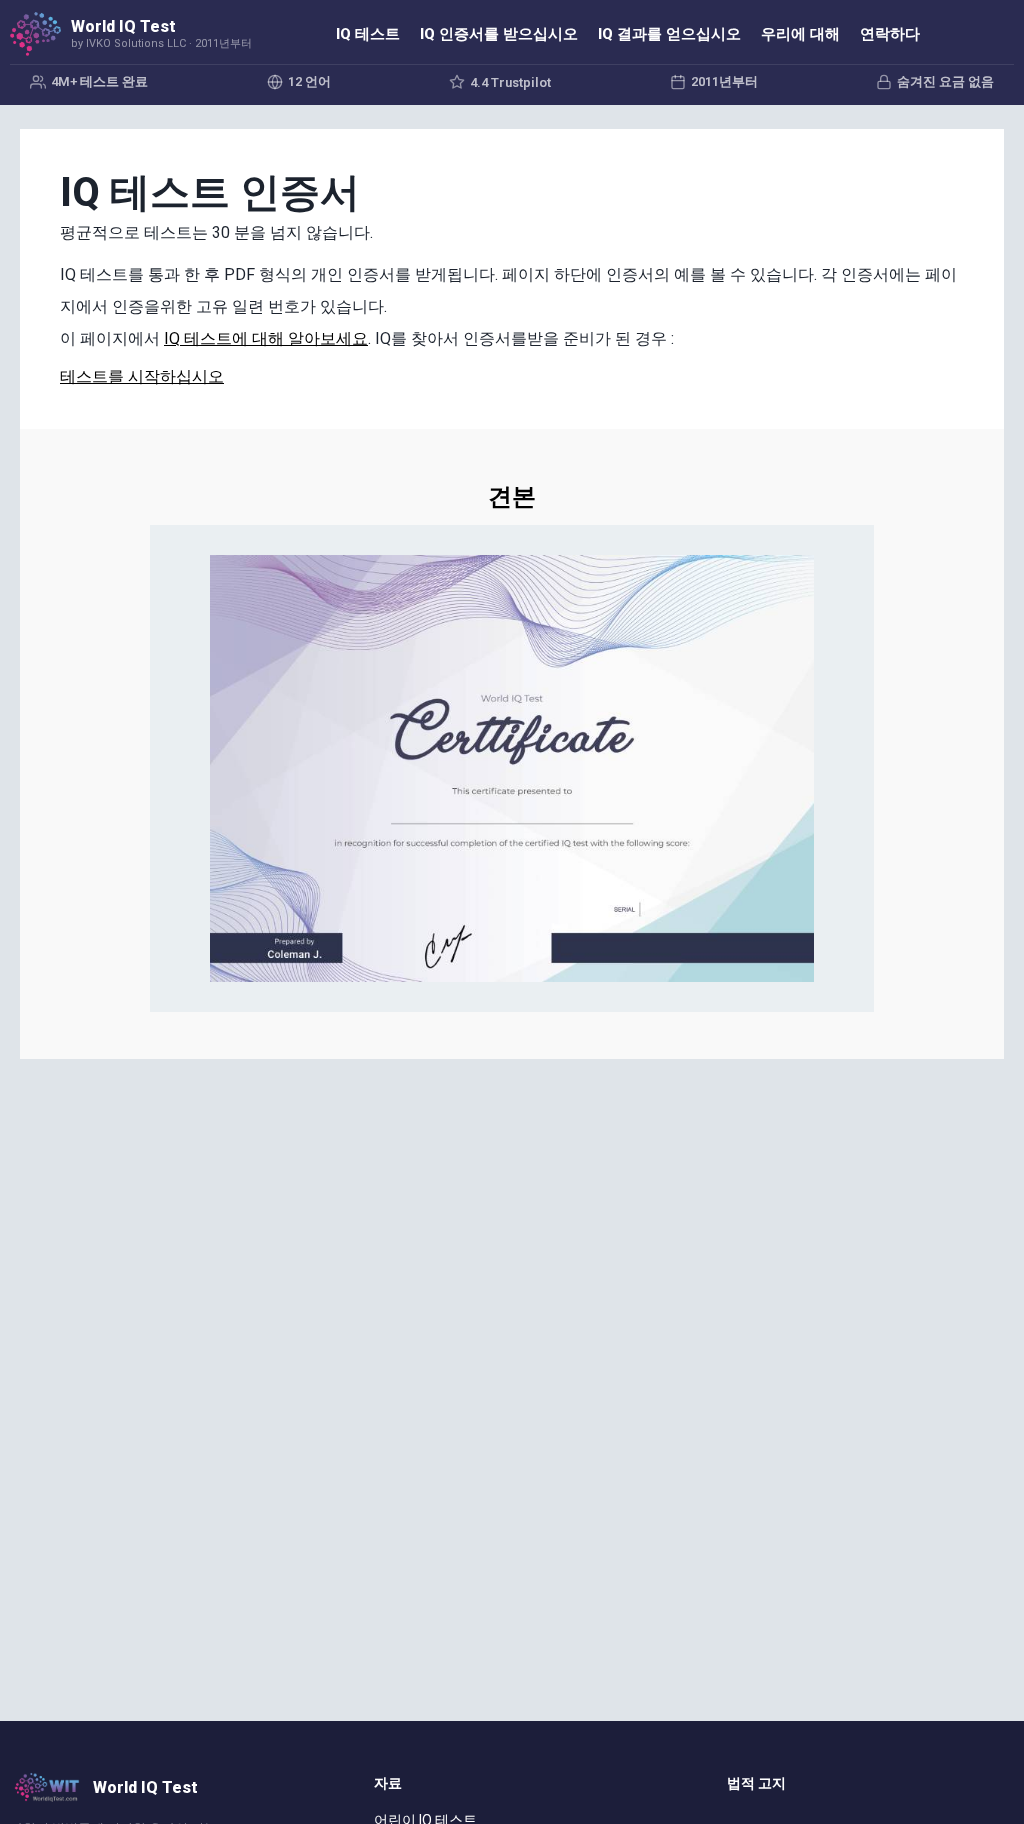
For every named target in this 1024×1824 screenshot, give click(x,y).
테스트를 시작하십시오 (142, 376)
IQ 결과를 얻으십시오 (669, 34)
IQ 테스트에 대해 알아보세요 (266, 338)
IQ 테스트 (368, 34)
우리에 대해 (800, 34)
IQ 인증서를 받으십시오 (499, 34)
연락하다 (890, 34)
